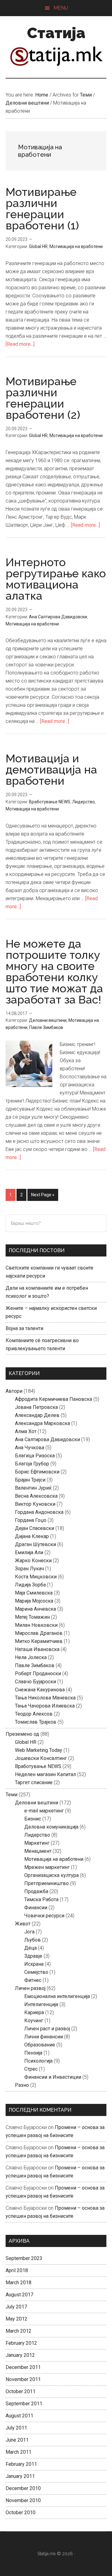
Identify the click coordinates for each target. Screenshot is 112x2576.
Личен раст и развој (47, 2029)
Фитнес (33, 1980)
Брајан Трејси (30, 1480)
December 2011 (23, 2367)
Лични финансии (44, 2037)
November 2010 (23, 2500)
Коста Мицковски (36, 1577)
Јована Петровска (36, 1407)
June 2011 (17, 2440)
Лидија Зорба (30, 1585)
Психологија (38, 2061)
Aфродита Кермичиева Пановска (54, 1399)
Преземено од (22, 1734)
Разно (22, 2085)
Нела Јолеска (31, 1657)
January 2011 (20, 2476)
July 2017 (16, 2307)
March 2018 (19, 2283)
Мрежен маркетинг (47, 1867)
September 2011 (24, 2404)
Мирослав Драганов (39, 1633)
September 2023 (24, 2258)
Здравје (33, 1956)
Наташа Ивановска (37, 1649)
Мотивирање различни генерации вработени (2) (43, 398)
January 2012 (20, 2355)
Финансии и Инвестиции (53, 2077)
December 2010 (23, 2488)
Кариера (34, 2012)
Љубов (33, 1940)
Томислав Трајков (36, 1722)
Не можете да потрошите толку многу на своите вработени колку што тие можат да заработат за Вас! (54, 972)
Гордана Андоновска (39, 1512)
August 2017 (19, 2295)
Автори (14, 1391)
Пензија (33, 2053)
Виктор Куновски (35, 1504)
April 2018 (17, 2270)
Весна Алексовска (36, 1496)
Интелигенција (41, 2004)
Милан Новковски (36, 1625)
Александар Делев (37, 1415)
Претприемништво (47, 1883)
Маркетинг (37, 1843)
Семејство (36, 1972)
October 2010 (21, 2513)
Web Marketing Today (39, 1750)
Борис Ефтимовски (37, 1472)
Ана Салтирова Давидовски (58, 617)
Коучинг (34, 2021)
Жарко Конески (33, 1561)
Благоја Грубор (32, 1464)
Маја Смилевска (34, 1593)
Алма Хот (26, 1431)
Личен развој (30, 1988)
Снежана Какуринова (40, 1690)
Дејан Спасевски (35, 1528)
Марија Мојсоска (34, 1601)
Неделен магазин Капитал (45, 1774)
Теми (12, 1795)
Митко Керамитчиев (39, 1641)
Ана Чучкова (30, 1448)
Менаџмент (38, 1851)
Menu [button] (61, 8)
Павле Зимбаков (46, 1027)
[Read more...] (20, 344)
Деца (30, 1948)
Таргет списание (34, 1782)
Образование (40, 2045)
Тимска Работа (41, 1899)
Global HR (38, 246)
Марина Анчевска (35, 1609)
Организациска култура (51, 1875)
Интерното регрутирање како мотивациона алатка (56, 579)
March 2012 (19, 2331)
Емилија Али (29, 1552)
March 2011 (19, 2452)
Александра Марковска (42, 1423)
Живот (23, 1924)
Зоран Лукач (29, 1569)
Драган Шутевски (35, 1544)
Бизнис (33, 1819)
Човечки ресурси (44, 1916)
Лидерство (84, 802)
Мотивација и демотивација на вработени (51, 769)
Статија (56, 33)
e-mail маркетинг (44, 1811)
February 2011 (21, 2464)
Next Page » (43, 1196)
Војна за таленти (24, 1328)
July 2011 (16, 2428)
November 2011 (23, 2379)
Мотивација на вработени (76, 246)
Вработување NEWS (50, 802)
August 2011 (19, 2416)
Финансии (36, 1908)
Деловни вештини (48, 1020)
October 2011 (21, 2391)
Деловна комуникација (51, 1827)
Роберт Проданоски (38, 1674)
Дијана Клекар (32, 1536)
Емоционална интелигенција (57, 1996)
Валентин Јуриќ (33, 1488)
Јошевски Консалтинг (41, 1758)
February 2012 (21, 2343)
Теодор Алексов (34, 1714)
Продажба (36, 1891)
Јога (29, 1932)
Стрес (31, 2069)
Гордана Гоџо (31, 1520)
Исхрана (34, 1964)
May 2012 (16, 2319)
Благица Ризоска (35, 1456)
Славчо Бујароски (35, 1682)
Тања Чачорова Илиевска (45, 1706)
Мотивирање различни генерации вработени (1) (42, 209)
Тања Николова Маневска (45, 1698)
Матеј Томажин (32, 1617)
